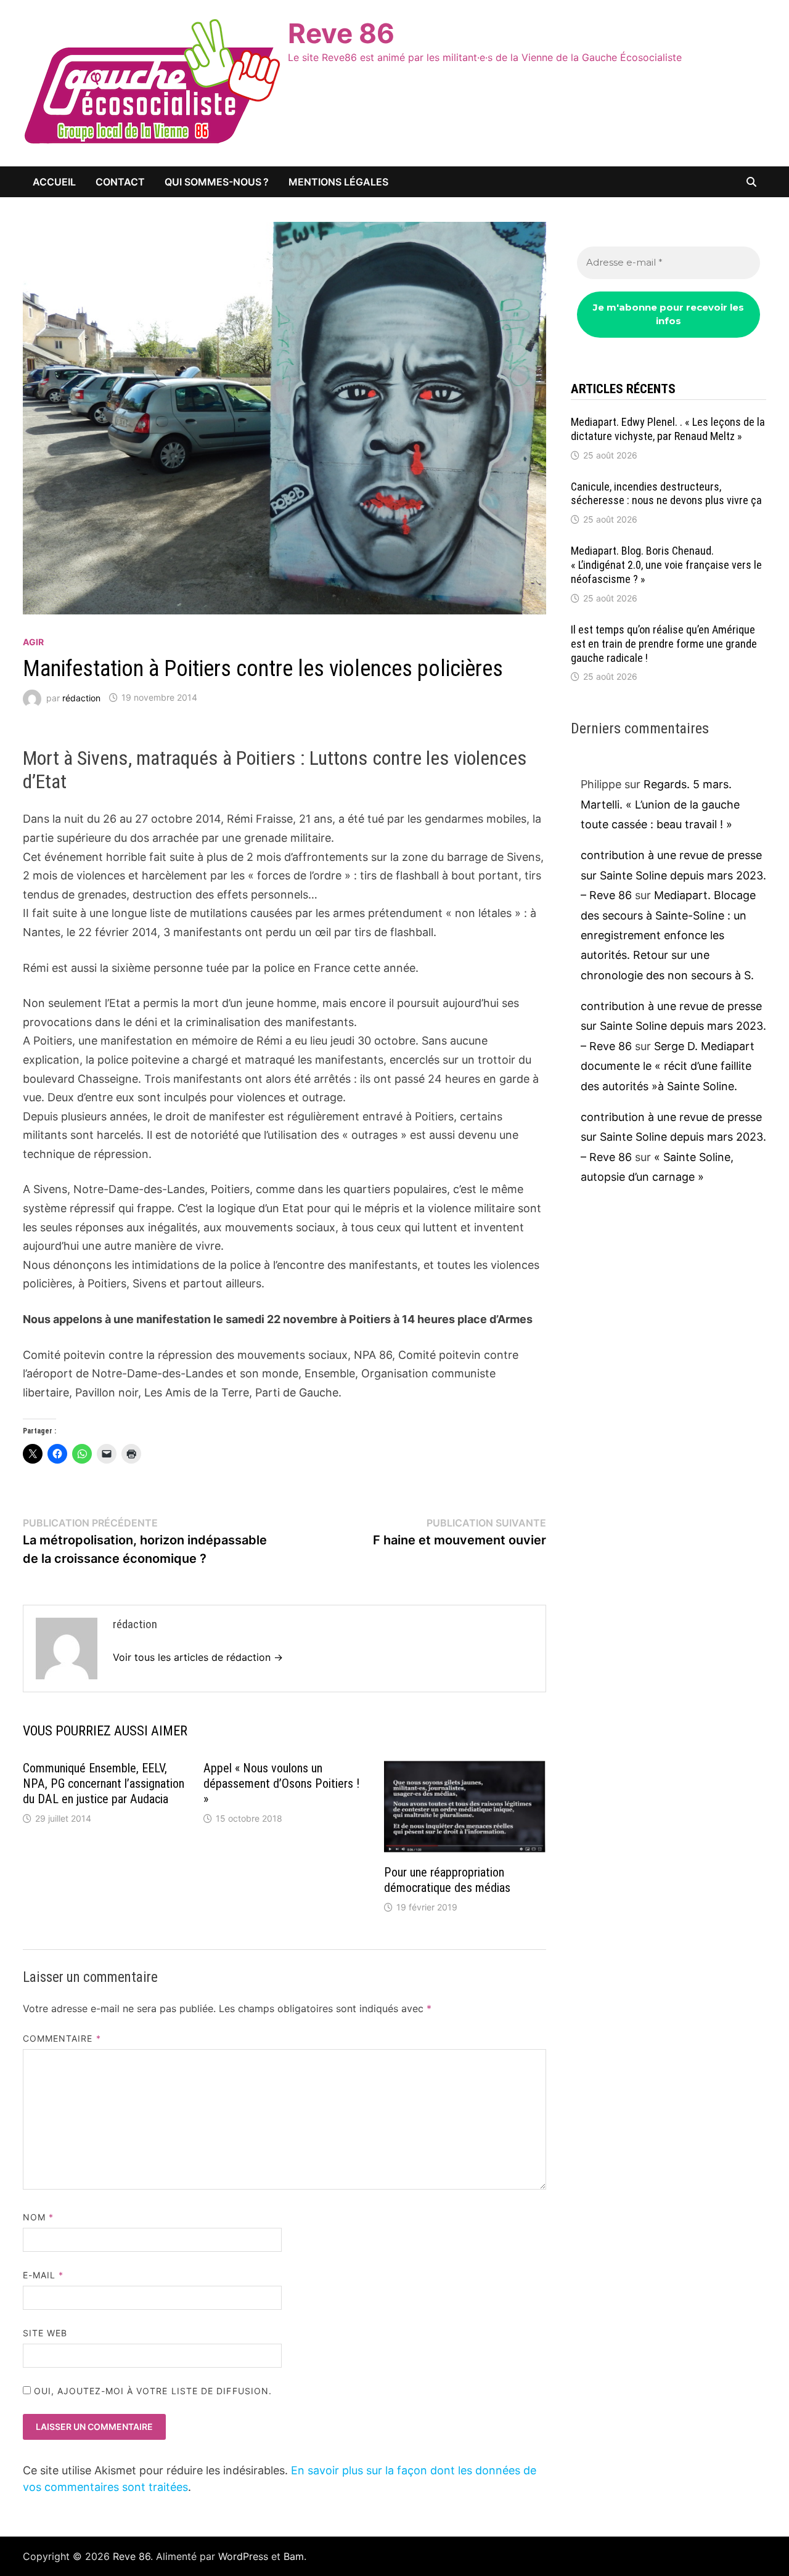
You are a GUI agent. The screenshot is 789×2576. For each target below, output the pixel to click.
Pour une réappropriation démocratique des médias (447, 1880)
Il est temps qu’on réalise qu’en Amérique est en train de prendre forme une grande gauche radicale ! (664, 644)
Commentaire (62, 2038)
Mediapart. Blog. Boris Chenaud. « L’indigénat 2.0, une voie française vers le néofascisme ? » (666, 565)
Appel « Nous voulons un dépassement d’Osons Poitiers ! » (281, 1783)
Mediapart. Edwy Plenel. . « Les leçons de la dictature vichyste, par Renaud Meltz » (668, 429)
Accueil (54, 182)
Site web (45, 2333)
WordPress (243, 2556)
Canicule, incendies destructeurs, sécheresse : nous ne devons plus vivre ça (666, 494)
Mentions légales (338, 182)
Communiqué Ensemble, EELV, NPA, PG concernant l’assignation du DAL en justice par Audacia (104, 1783)
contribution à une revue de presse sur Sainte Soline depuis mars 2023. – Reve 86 (673, 875)
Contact (120, 182)
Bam (294, 2556)
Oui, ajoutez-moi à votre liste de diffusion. (152, 2391)
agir (33, 642)
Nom (38, 2217)
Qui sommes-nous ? (217, 182)
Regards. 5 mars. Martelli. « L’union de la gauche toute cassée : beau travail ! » (660, 804)
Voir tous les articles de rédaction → (198, 1657)
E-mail (43, 2275)
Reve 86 (341, 33)
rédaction (81, 697)
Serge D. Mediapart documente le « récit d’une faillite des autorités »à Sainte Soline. (668, 1066)
